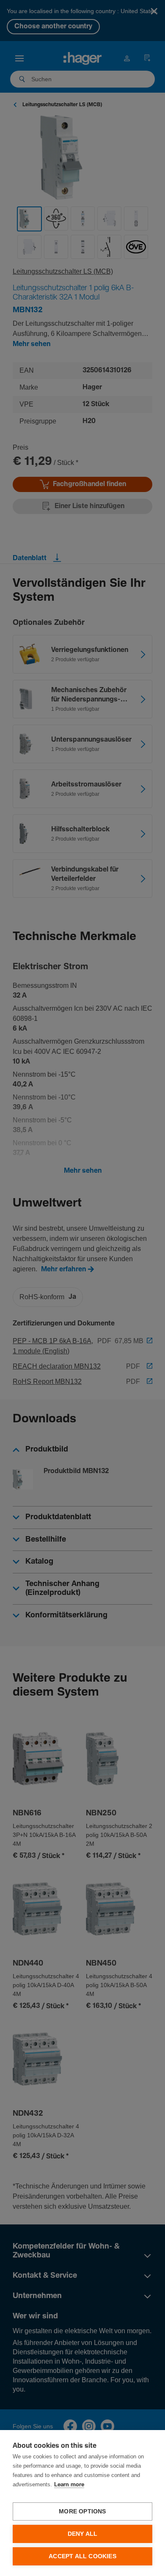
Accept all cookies (82, 2556)
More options (82, 2511)
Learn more (69, 2485)
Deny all (83, 2534)
